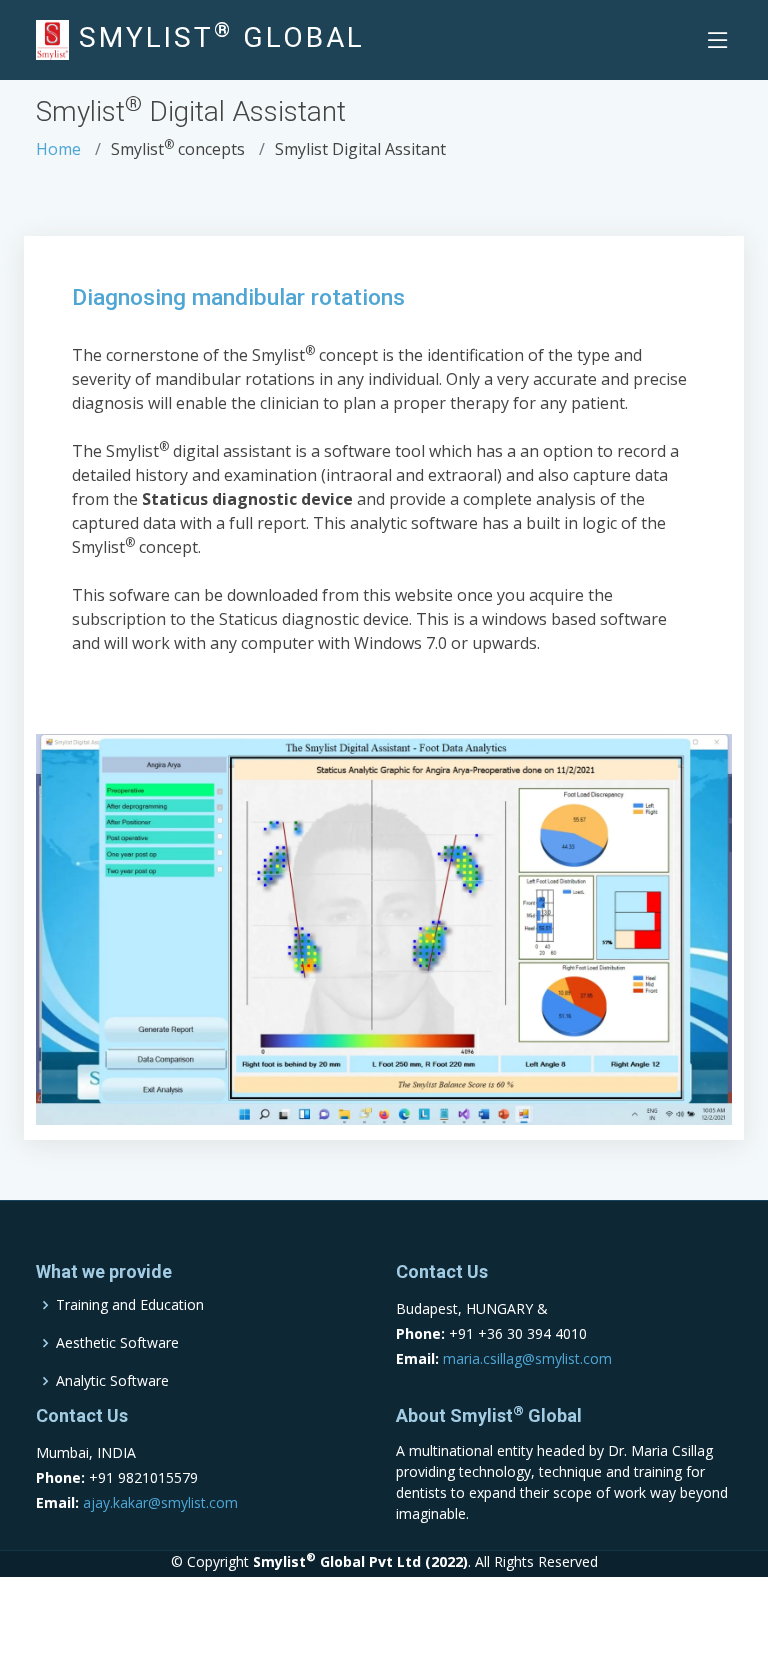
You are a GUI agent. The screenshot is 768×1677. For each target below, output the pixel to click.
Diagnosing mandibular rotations (238, 297)
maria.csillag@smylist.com (527, 1358)
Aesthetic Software (117, 1343)
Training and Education (130, 1305)
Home (58, 149)
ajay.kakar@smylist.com (160, 1502)
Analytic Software (112, 1381)
